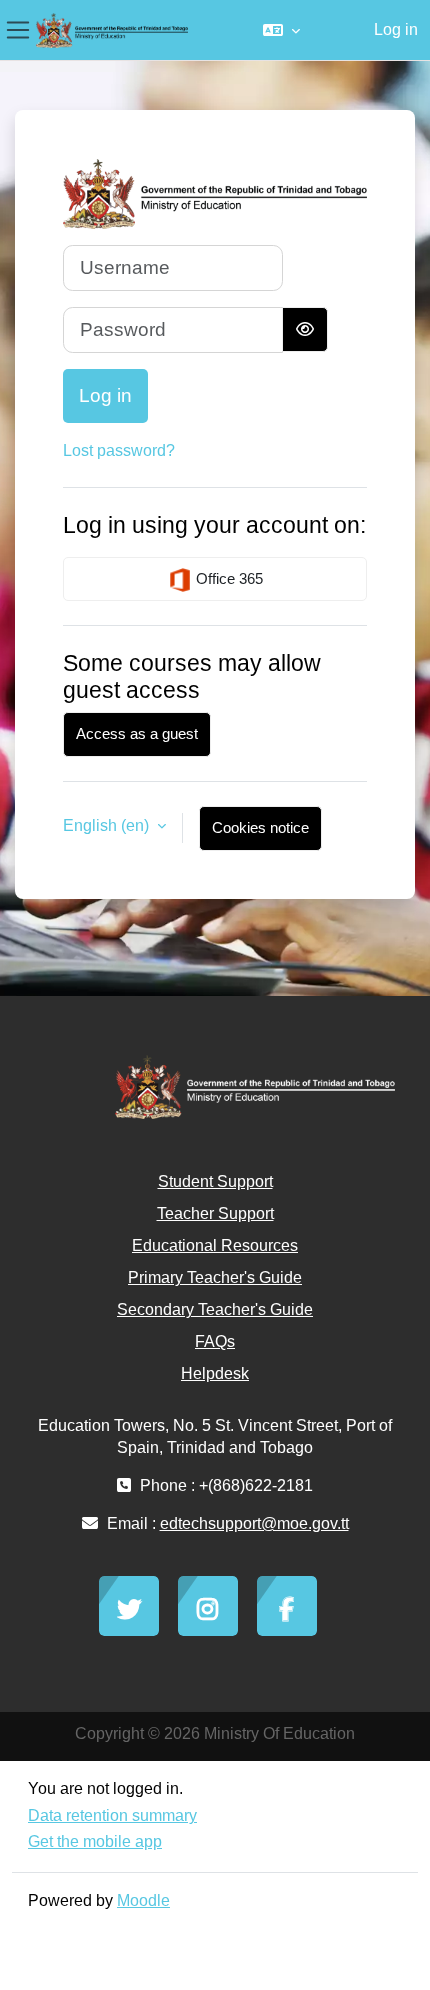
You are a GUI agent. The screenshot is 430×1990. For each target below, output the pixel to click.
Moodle (143, 1900)
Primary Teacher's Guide (215, 1277)
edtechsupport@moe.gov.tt (254, 1523)
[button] (281, 30)
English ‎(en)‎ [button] (108, 825)
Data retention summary (112, 1815)
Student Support (215, 1181)
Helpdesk (215, 1373)
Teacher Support (215, 1213)
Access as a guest (137, 733)
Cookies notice (260, 827)
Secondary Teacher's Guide (215, 1309)
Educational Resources (215, 1245)
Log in (396, 29)
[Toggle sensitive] (305, 329)
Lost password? (119, 450)
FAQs (215, 1341)
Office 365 (227, 578)
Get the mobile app (95, 1841)
